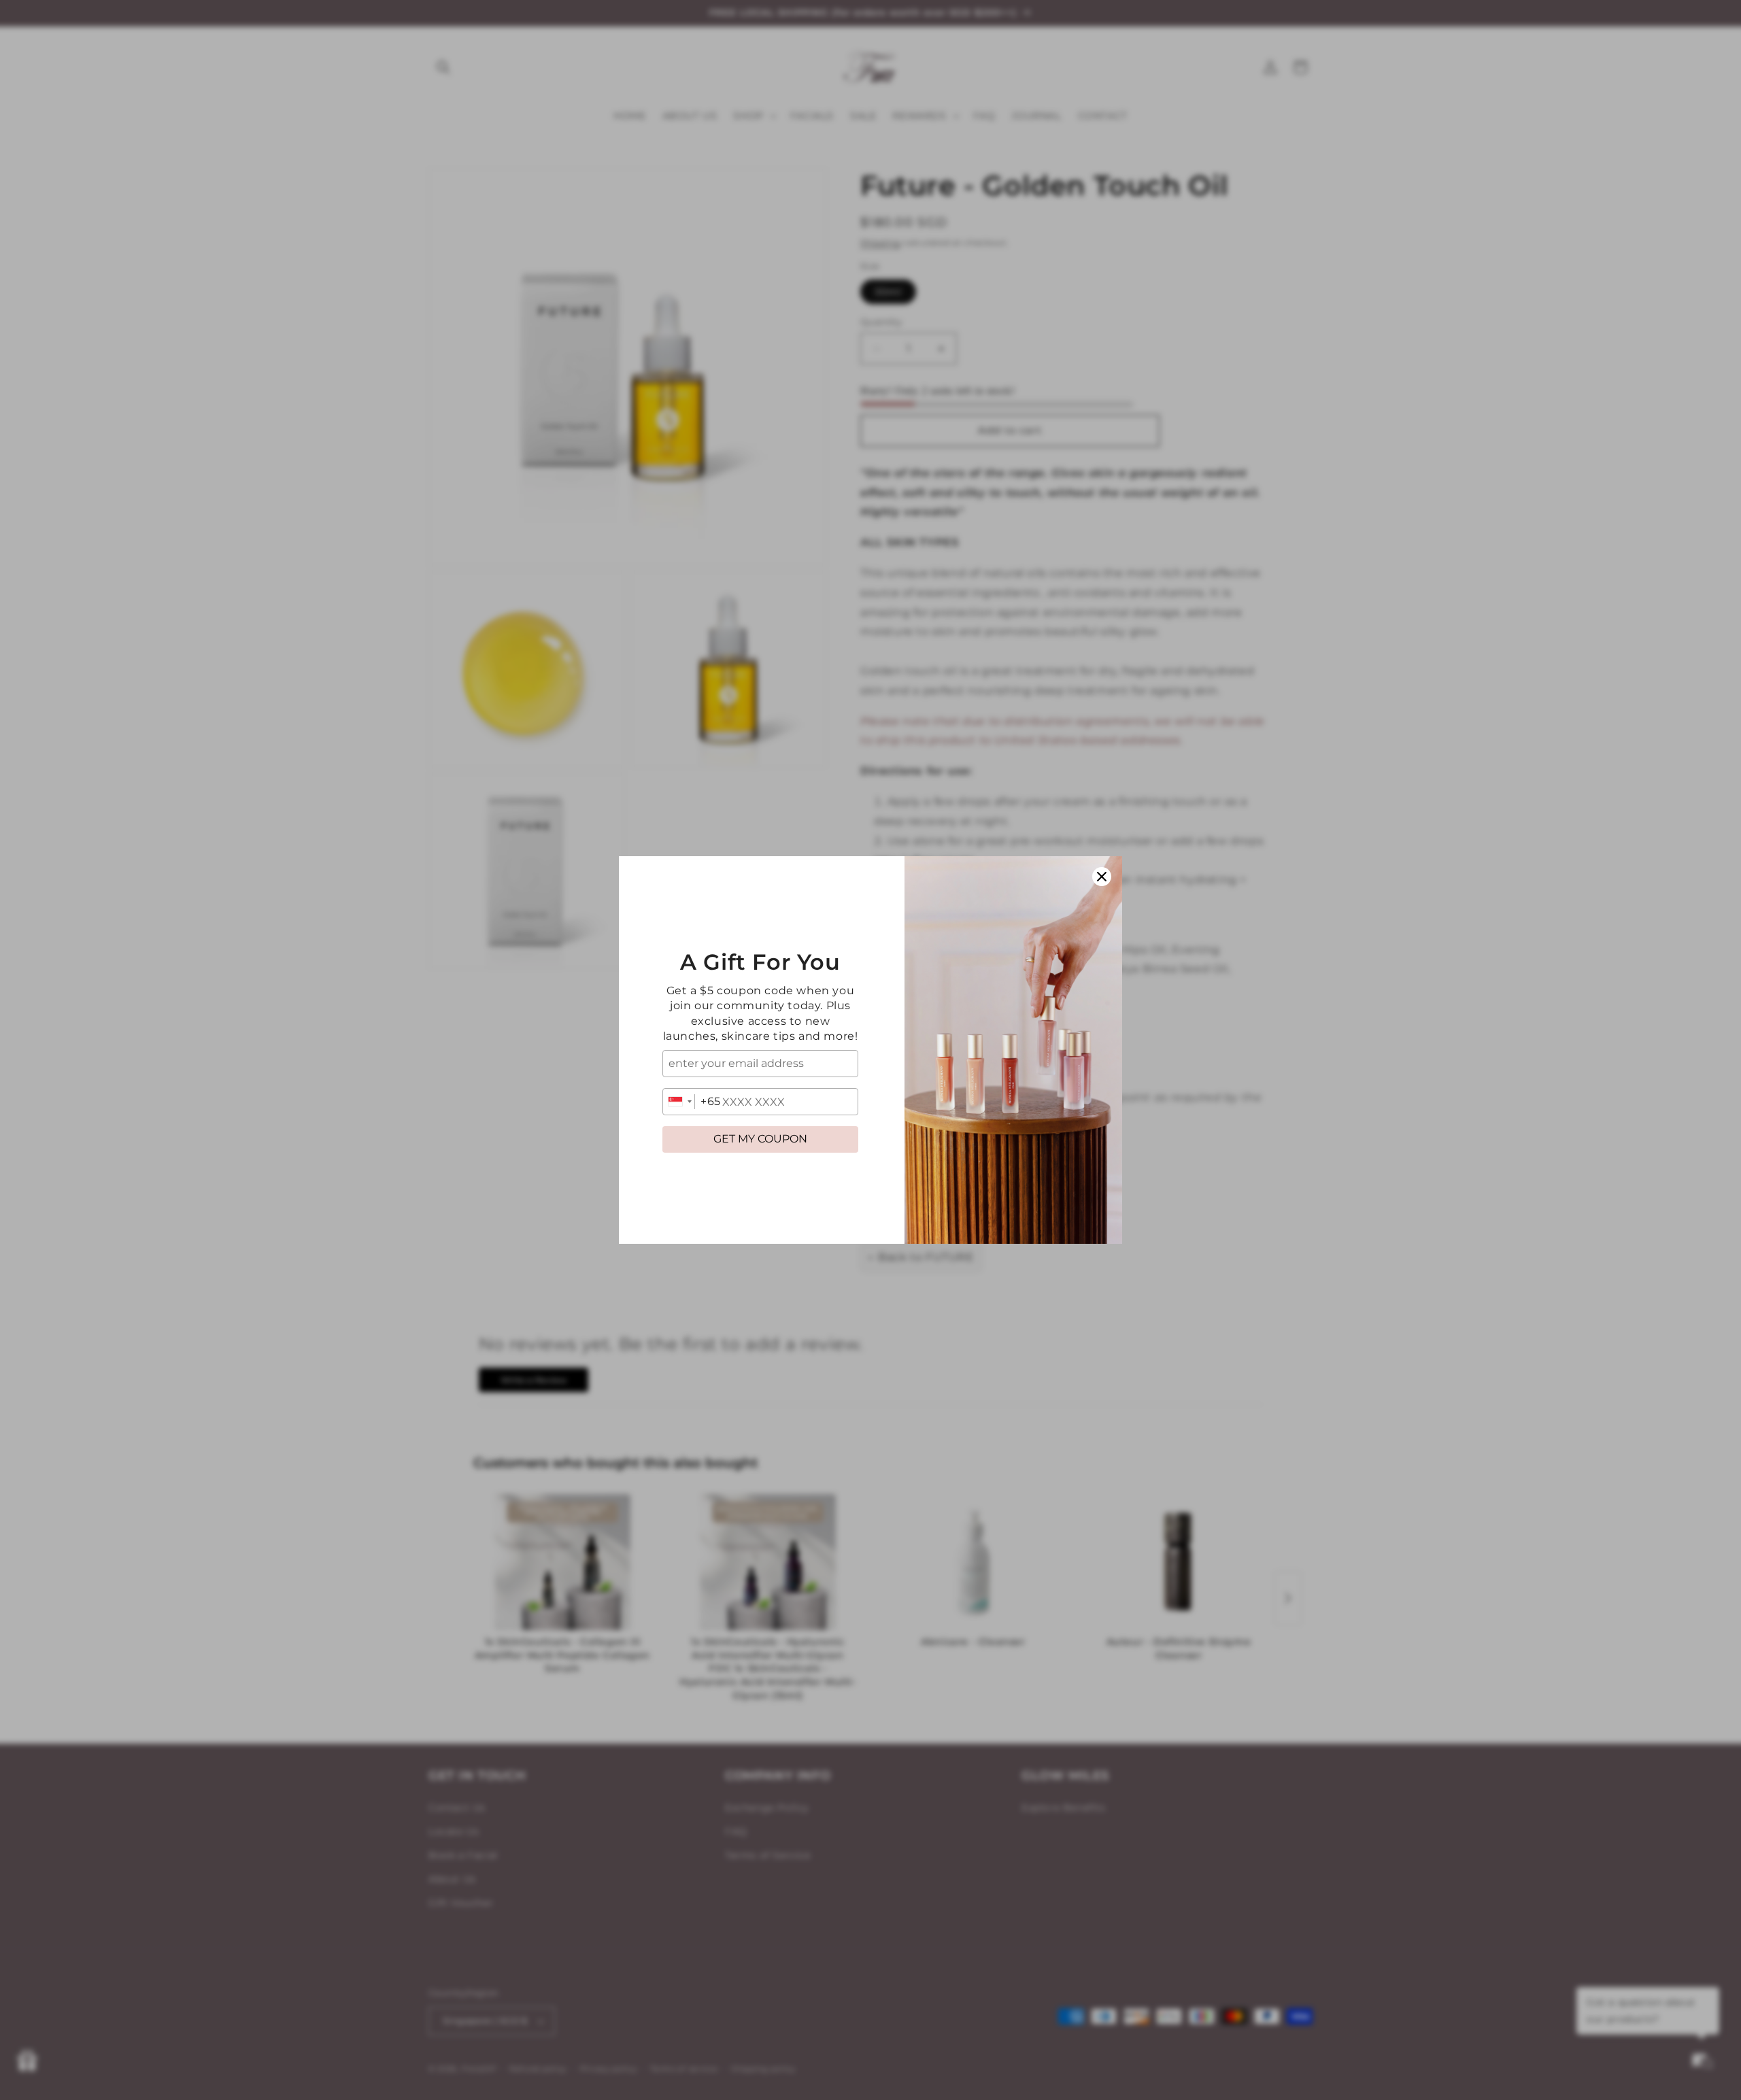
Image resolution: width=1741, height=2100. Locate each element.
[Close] (1102, 877)
